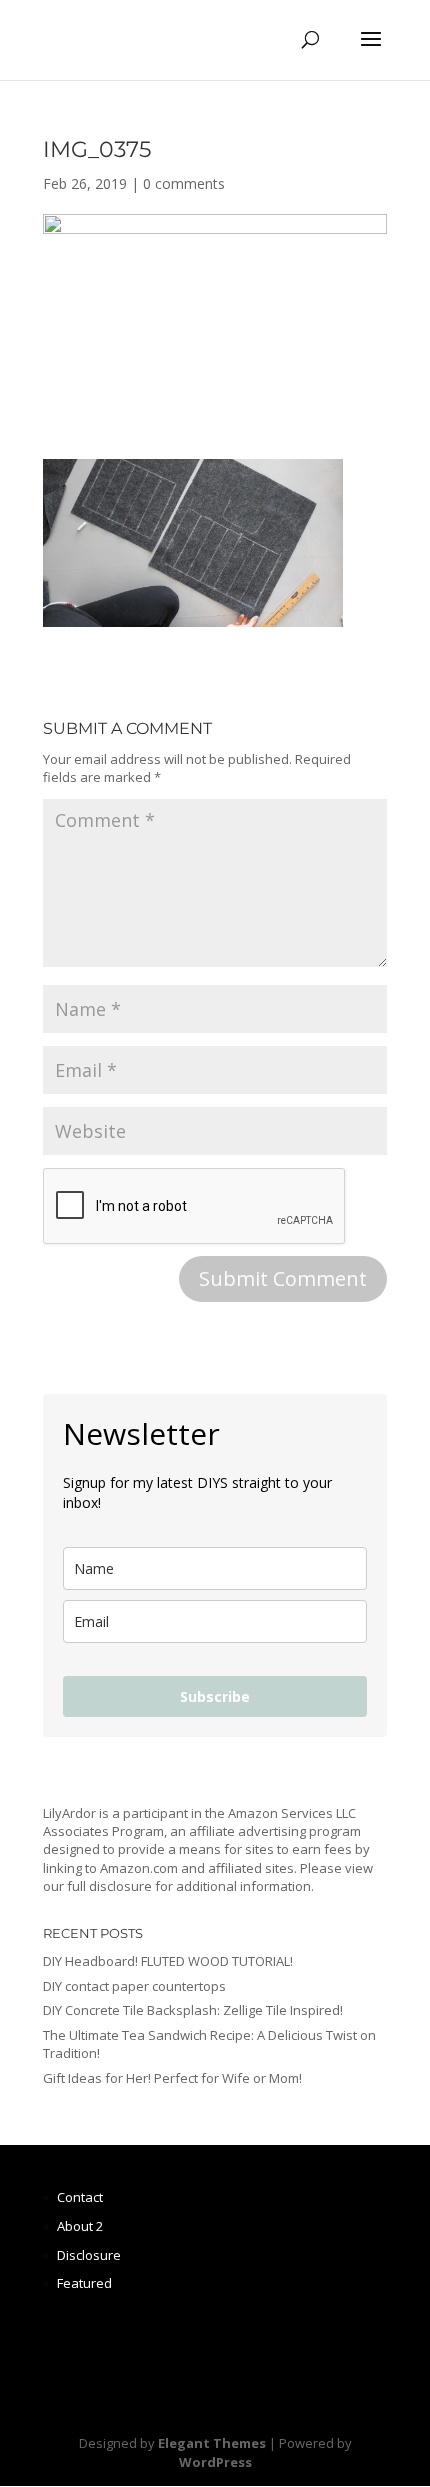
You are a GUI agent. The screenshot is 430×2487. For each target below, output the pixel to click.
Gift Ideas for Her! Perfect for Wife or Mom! (172, 2078)
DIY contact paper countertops (134, 1986)
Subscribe (215, 1696)
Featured (84, 2283)
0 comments (184, 183)
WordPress (215, 2462)
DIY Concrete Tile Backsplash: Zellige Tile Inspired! (193, 2010)
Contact (80, 2197)
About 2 (80, 2226)
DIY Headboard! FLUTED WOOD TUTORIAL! (168, 1961)
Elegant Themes (212, 2443)
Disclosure (89, 2255)
